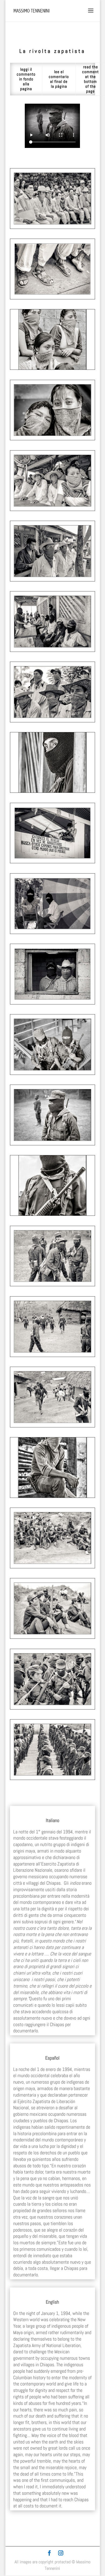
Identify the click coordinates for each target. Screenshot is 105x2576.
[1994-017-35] (52, 1214)
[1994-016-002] (52, 1144)
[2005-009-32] (52, 721)
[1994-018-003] (52, 1426)
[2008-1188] (52, 650)
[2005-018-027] (52, 439)
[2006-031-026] (52, 1003)
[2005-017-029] (52, 227)
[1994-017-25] (52, 1567)
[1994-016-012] (52, 1355)
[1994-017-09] (52, 1496)
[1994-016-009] (52, 1285)
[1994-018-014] (52, 1708)
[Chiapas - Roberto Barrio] (52, 862)
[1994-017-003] (52, 1073)
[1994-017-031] (52, 1637)
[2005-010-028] (52, 509)
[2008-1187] (52, 791)
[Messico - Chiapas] (52, 298)
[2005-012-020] (52, 368)
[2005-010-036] (52, 580)
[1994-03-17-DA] (52, 1778)
